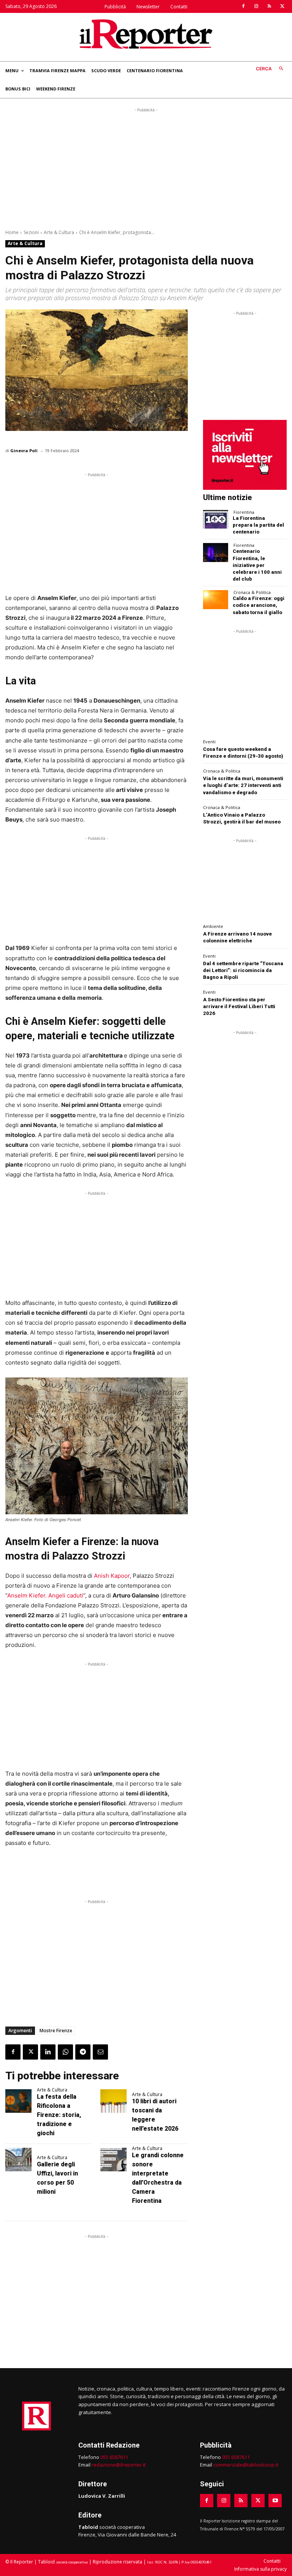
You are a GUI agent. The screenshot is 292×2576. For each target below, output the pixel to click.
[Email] (100, 2052)
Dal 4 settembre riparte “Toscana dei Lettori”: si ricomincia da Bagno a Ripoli (243, 970)
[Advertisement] (146, 167)
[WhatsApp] (65, 2052)
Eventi (209, 742)
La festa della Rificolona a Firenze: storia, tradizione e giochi (59, 2115)
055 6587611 (114, 2457)
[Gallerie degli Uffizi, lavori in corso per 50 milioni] (18, 2160)
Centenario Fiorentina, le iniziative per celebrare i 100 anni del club (257, 565)
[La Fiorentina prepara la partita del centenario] (216, 519)
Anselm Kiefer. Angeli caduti (45, 1595)
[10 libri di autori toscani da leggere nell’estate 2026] (113, 2101)
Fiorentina (244, 512)
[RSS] (269, 6)
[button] (271, 69)
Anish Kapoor (112, 1576)
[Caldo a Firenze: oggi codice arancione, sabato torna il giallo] (216, 599)
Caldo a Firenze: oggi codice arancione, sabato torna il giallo (259, 605)
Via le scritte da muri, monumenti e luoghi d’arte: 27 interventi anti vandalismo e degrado (243, 785)
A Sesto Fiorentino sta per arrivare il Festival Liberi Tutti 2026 (239, 1006)
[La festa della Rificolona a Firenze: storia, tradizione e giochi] (18, 2101)
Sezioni (31, 232)
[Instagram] (256, 6)
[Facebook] (243, 6)
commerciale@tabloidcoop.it (246, 2465)
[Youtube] (275, 2501)
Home (12, 232)
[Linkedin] (48, 2052)
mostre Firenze (56, 2031)
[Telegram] (83, 2052)
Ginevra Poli (24, 450)
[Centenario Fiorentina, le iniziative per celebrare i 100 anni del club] (216, 552)
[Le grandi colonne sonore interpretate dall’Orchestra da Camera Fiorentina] (113, 2160)
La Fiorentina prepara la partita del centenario (258, 525)
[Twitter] (282, 6)
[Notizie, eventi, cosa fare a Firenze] (146, 34)
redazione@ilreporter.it (119, 2465)
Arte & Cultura (59, 232)
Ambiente (213, 926)
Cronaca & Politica (252, 592)
